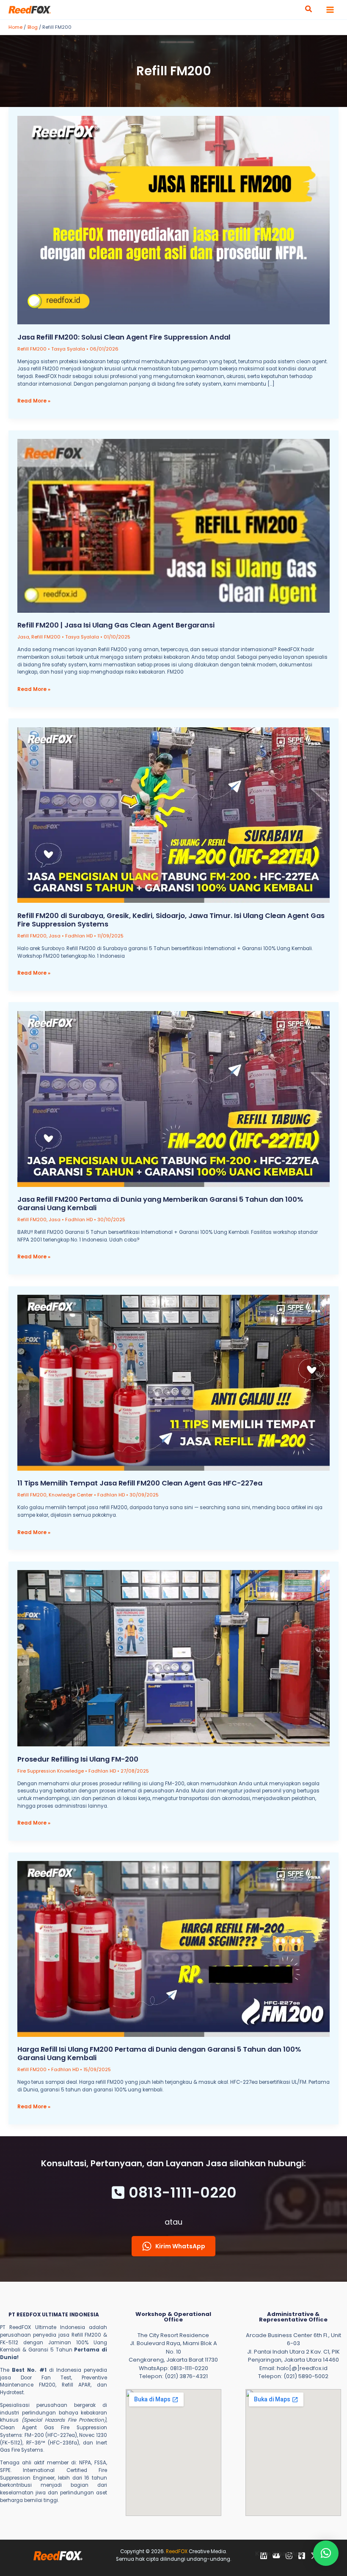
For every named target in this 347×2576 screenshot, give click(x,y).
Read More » (34, 401)
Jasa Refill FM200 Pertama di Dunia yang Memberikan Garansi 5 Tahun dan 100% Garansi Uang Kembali (160, 1204)
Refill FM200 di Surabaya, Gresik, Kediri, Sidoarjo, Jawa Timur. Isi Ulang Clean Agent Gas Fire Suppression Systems (171, 920)
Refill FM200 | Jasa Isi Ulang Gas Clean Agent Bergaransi (116, 625)
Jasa (23, 637)
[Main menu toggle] (330, 10)
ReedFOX (177, 2551)
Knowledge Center (71, 1495)
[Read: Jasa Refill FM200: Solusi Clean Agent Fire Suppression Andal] (174, 220)
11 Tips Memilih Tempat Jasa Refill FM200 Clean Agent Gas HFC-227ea (140, 1483)
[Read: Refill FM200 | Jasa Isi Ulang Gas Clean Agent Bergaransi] (174, 525)
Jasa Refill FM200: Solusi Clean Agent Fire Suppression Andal (124, 337)
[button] (309, 10)
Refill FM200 (32, 349)
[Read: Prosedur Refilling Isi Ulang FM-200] (174, 1658)
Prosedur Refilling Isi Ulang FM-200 (78, 1759)
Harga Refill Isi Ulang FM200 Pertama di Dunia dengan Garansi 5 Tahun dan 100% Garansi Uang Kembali (159, 2054)
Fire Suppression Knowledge (51, 1771)
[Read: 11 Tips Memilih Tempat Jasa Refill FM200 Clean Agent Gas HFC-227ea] (174, 1383)
